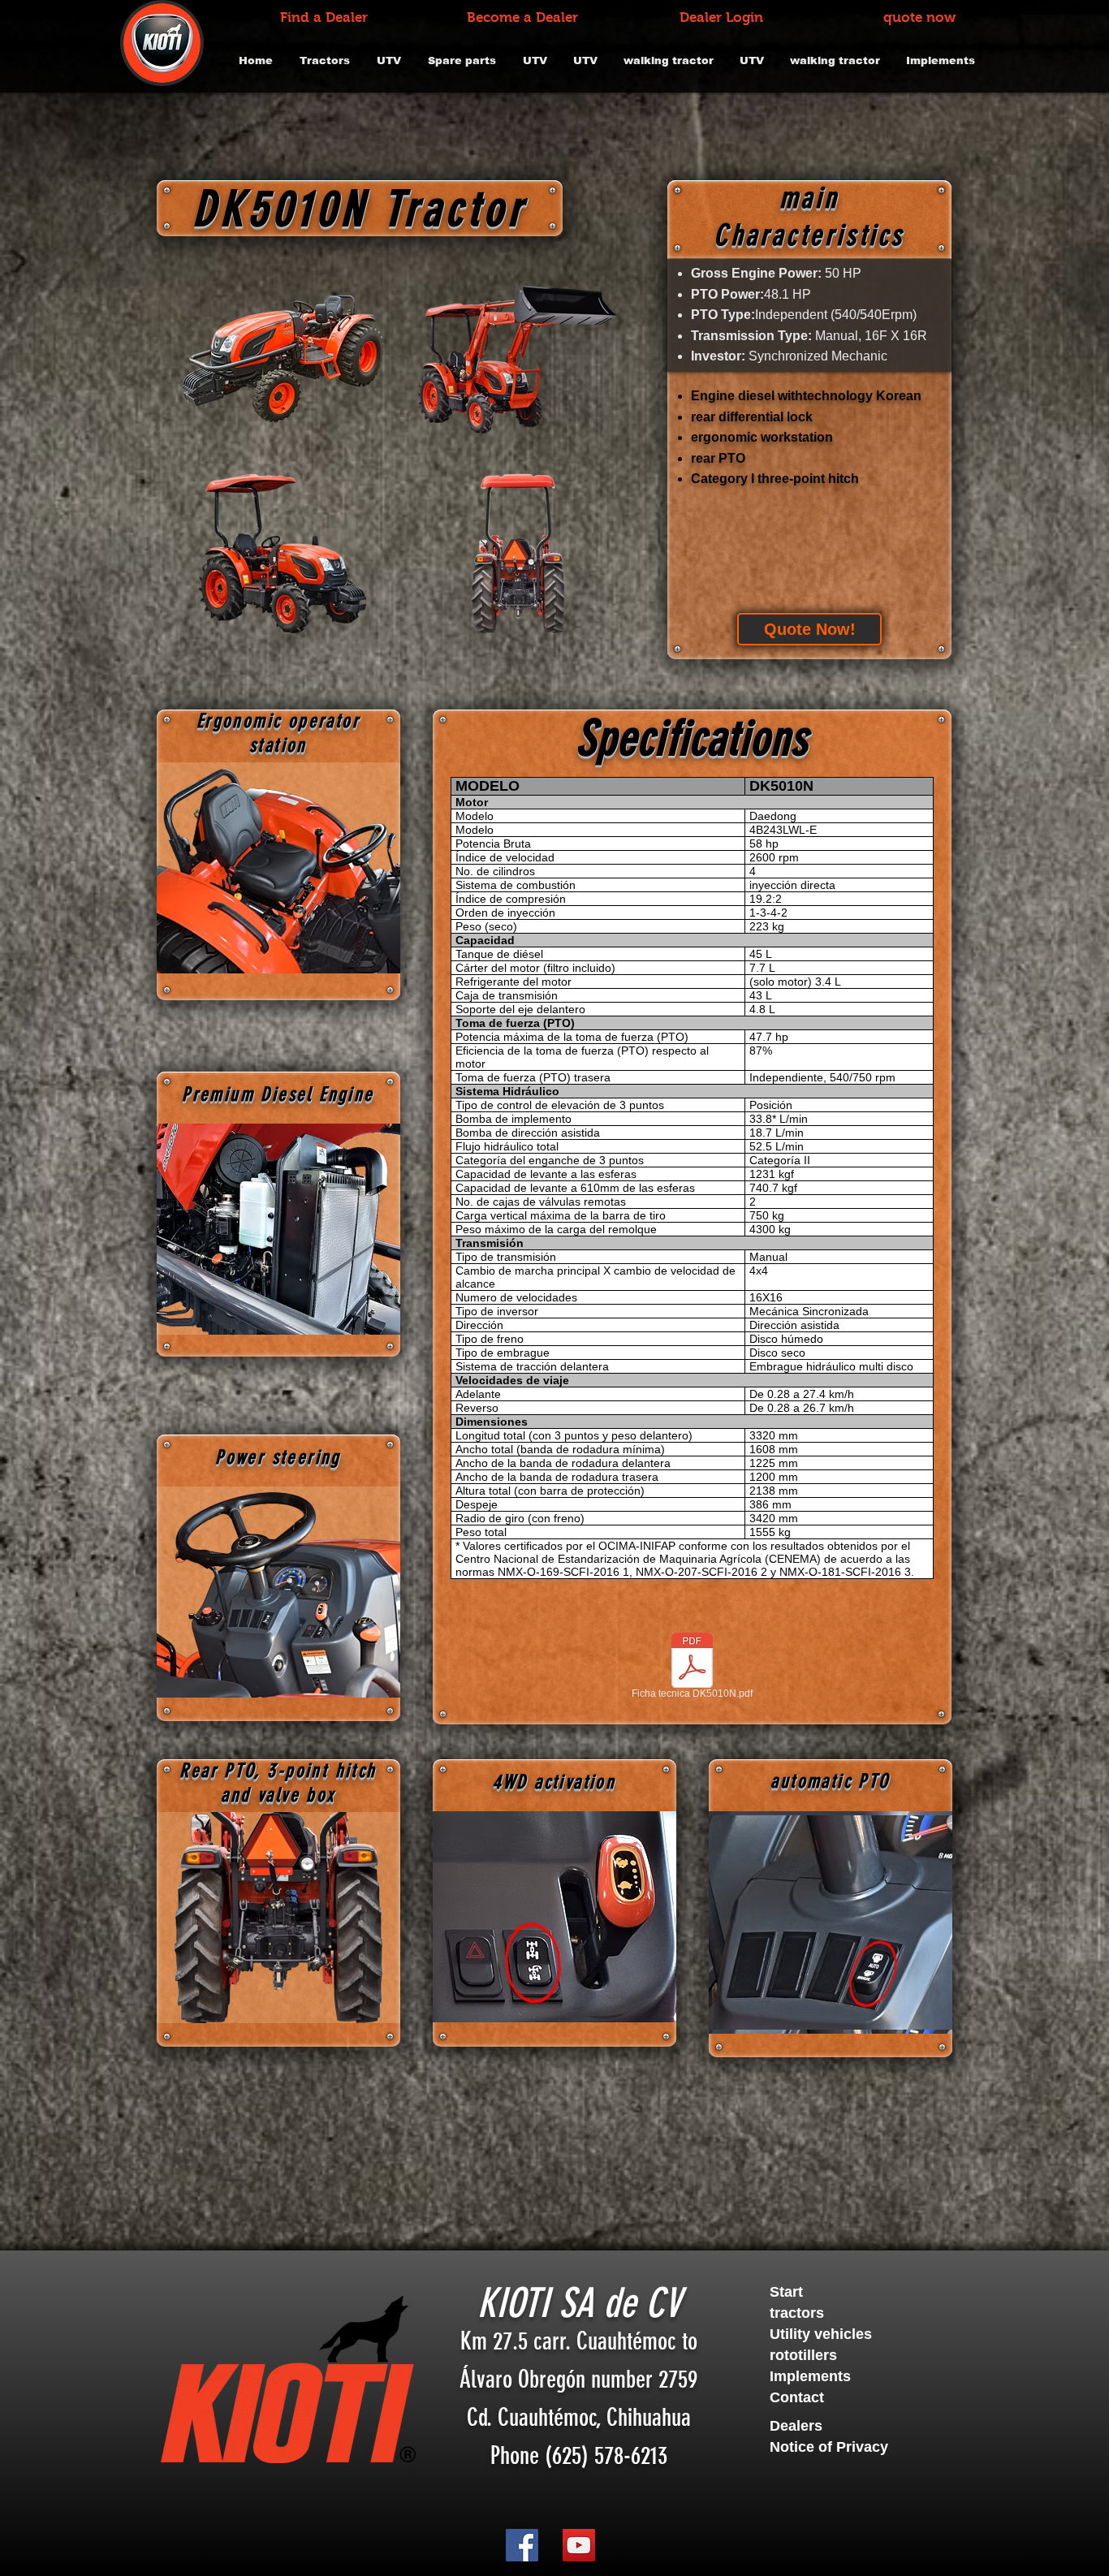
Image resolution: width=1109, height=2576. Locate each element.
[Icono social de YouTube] (579, 2545)
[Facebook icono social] (522, 2545)
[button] (858, 2427)
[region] (278, 868)
